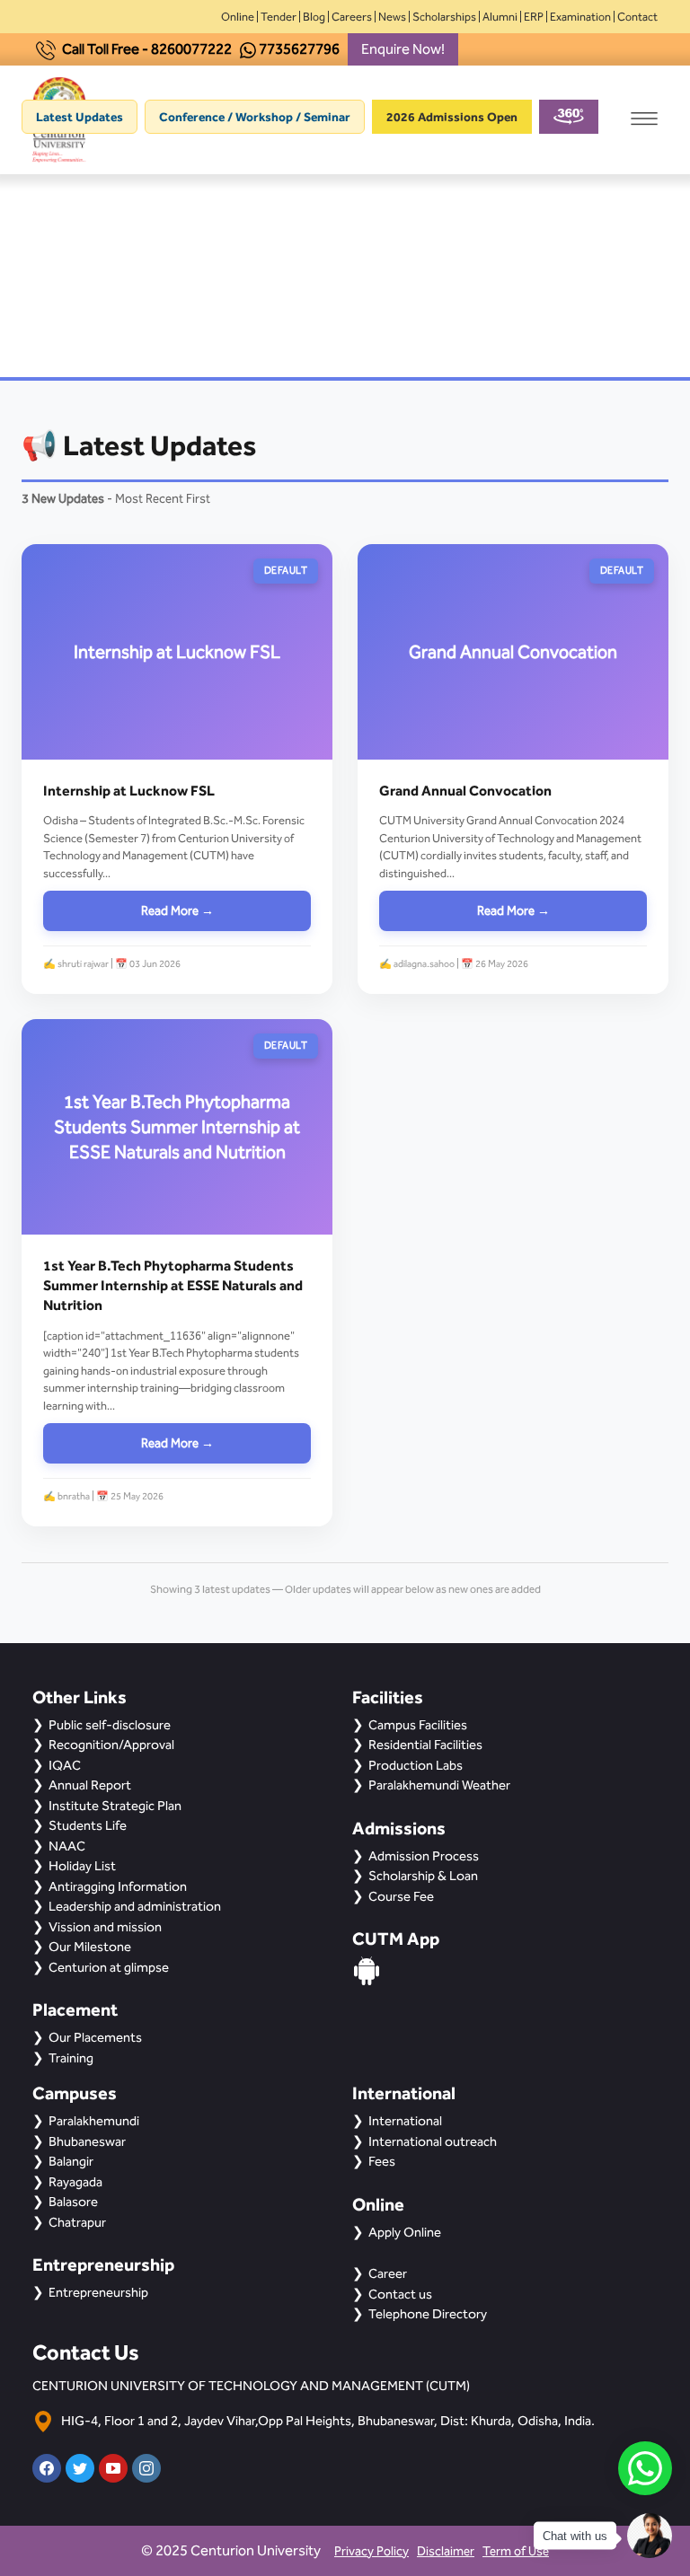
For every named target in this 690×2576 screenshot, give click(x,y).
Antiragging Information (118, 1886)
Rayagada (75, 2182)
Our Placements (95, 2037)
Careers (352, 17)
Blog (314, 17)
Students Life (88, 1825)
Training (71, 2058)
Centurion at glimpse (109, 1967)
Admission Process (424, 1856)
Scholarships (444, 17)
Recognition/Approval (111, 1745)
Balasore (73, 2202)
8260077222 (191, 49)
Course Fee (401, 1896)
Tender (279, 17)
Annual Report (90, 1785)
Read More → (177, 911)
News (392, 17)
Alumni (500, 17)
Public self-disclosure (110, 1725)
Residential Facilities (425, 1745)
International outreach (433, 2141)
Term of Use (516, 2551)
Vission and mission (105, 1927)
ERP (534, 17)
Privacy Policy (372, 2551)
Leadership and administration (135, 1906)
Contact (637, 17)
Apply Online (405, 2232)
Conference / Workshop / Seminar (255, 117)
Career (388, 2273)
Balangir (71, 2161)
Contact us (400, 2294)
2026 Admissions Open (452, 117)
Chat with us (575, 2536)
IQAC (65, 1765)
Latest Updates (80, 117)
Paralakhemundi (94, 2121)
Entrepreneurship (98, 2292)
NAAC (67, 1846)
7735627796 (299, 49)
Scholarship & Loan (423, 1876)
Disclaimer (446, 2551)
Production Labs (416, 1765)
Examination (580, 17)
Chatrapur (77, 2222)
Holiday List (82, 1866)
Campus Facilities (418, 1725)
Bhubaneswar (87, 2141)
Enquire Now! (403, 49)
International (405, 2121)
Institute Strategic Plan (115, 1806)
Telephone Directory (428, 2314)
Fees (382, 2161)
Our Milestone (90, 1947)
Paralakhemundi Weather (439, 1785)
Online (238, 17)
